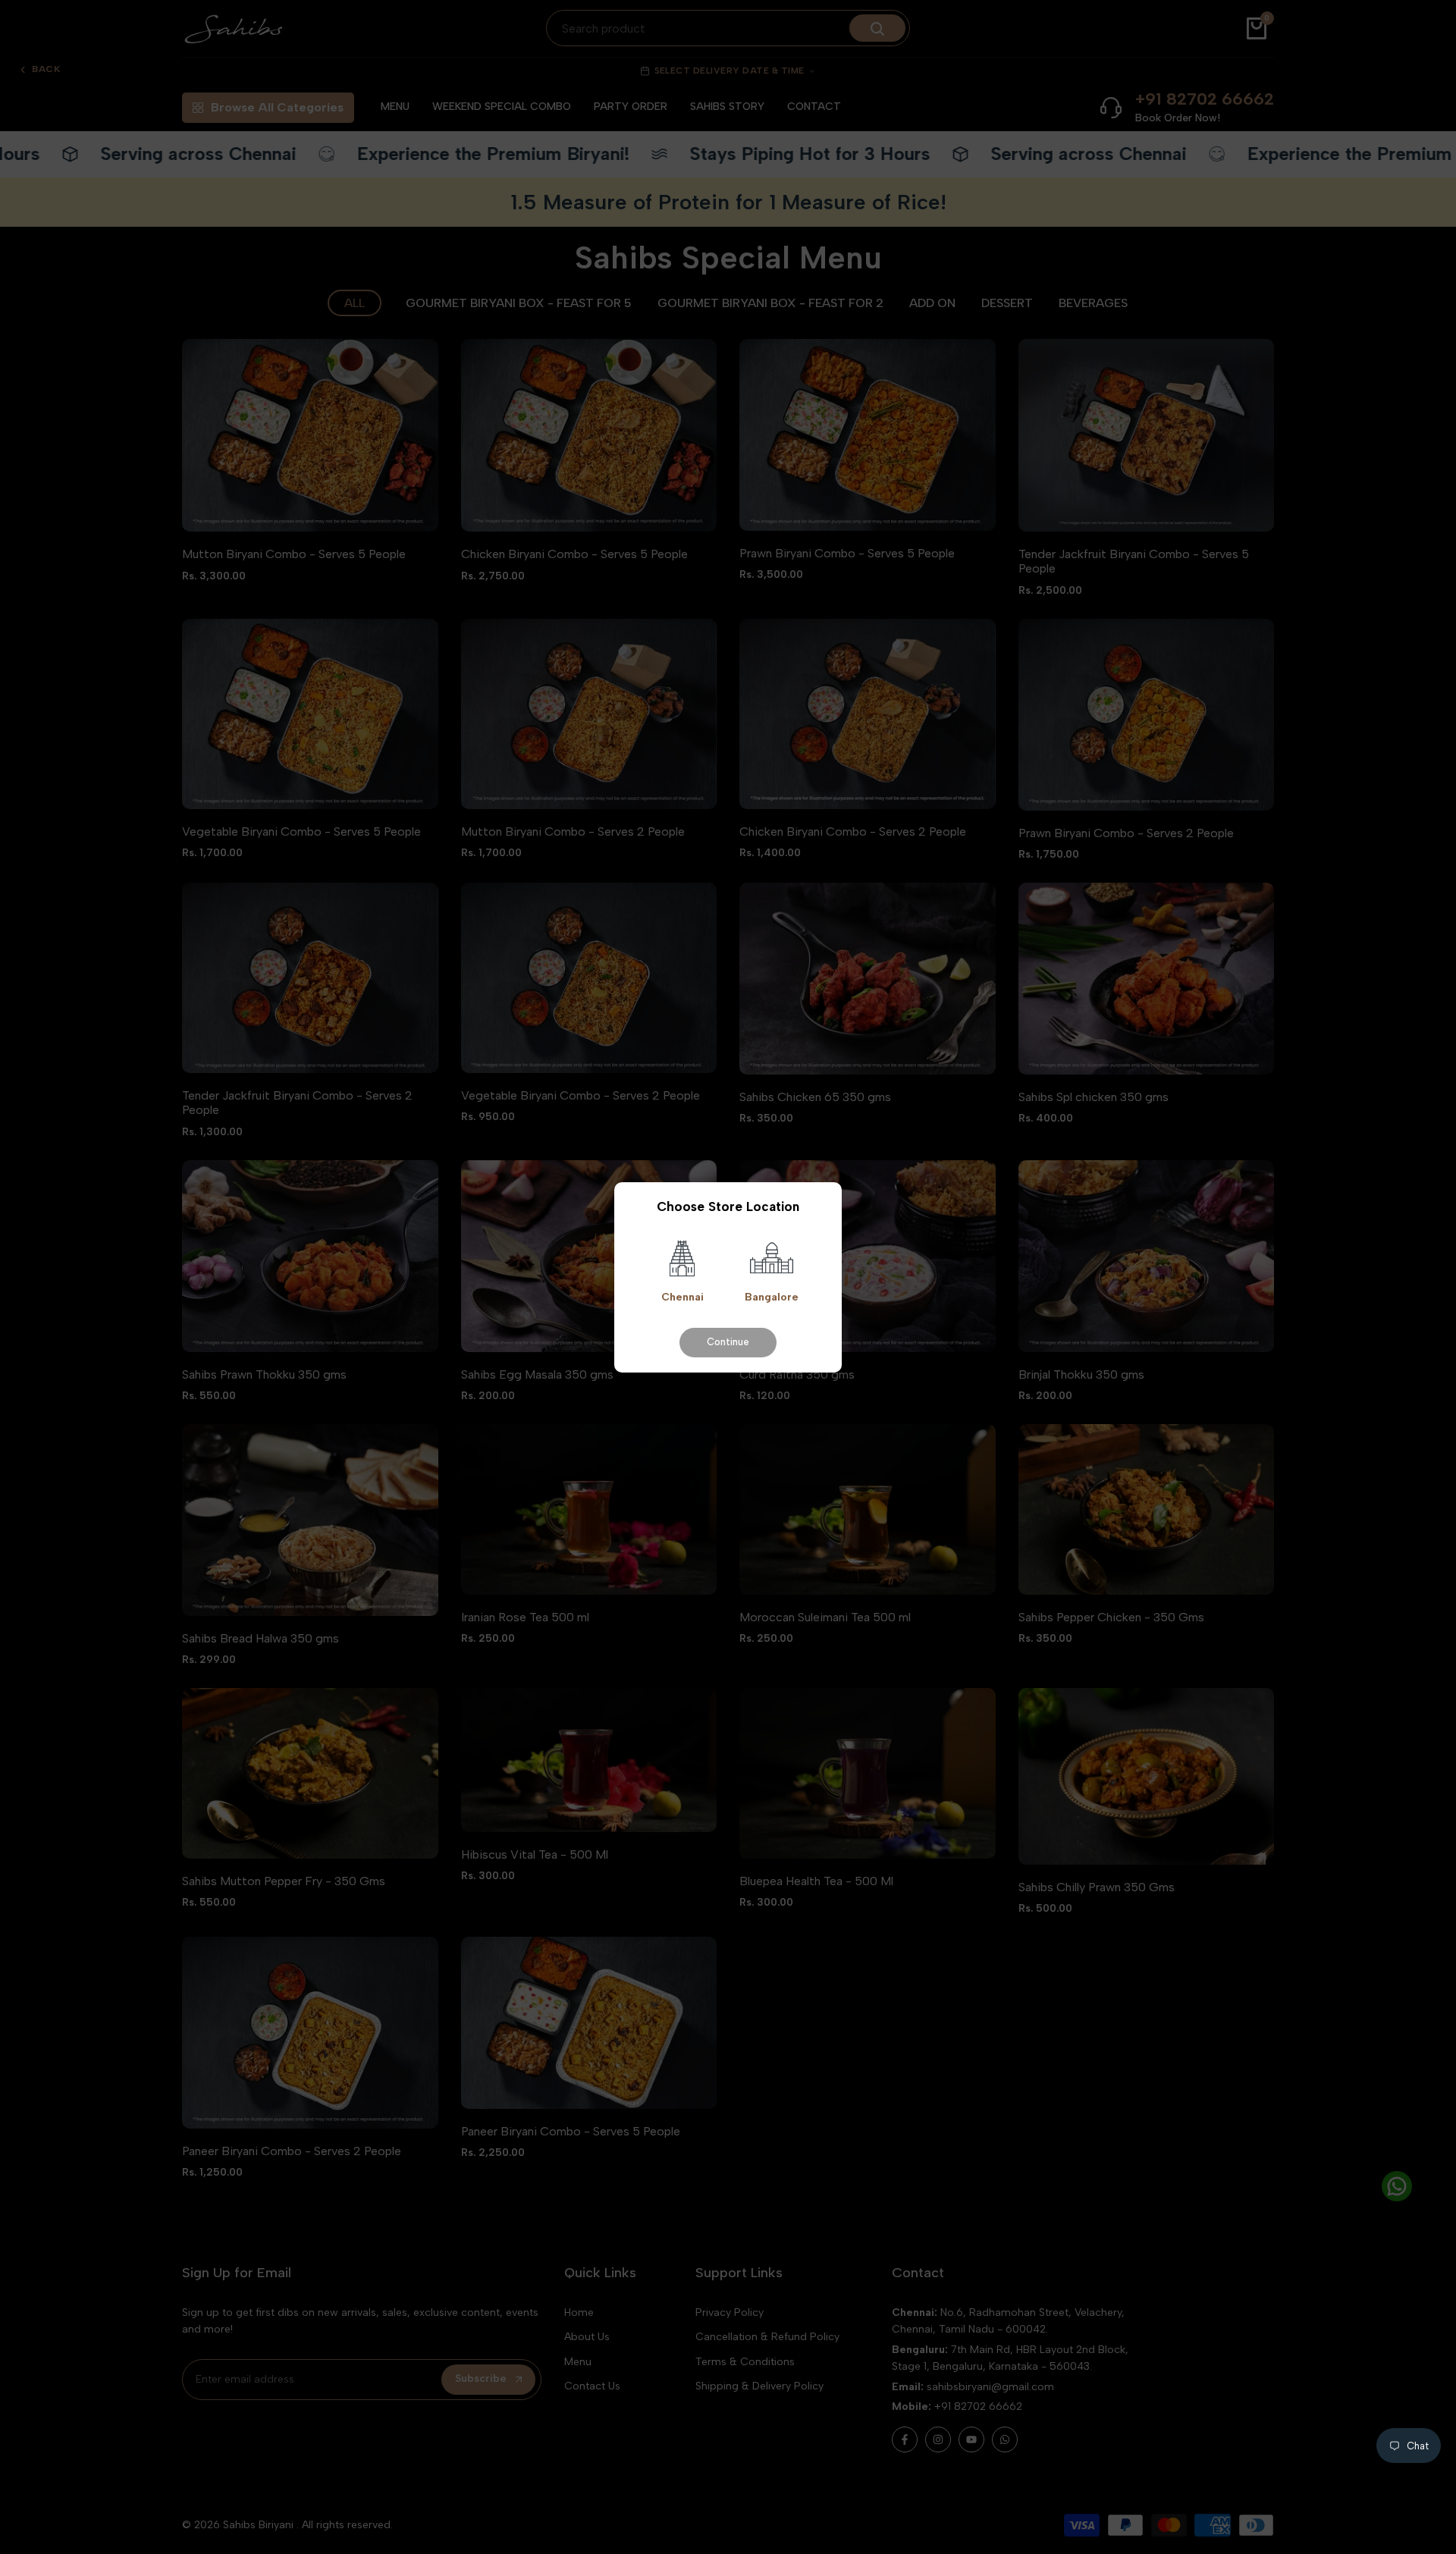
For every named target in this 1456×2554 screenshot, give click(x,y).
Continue (728, 1341)
